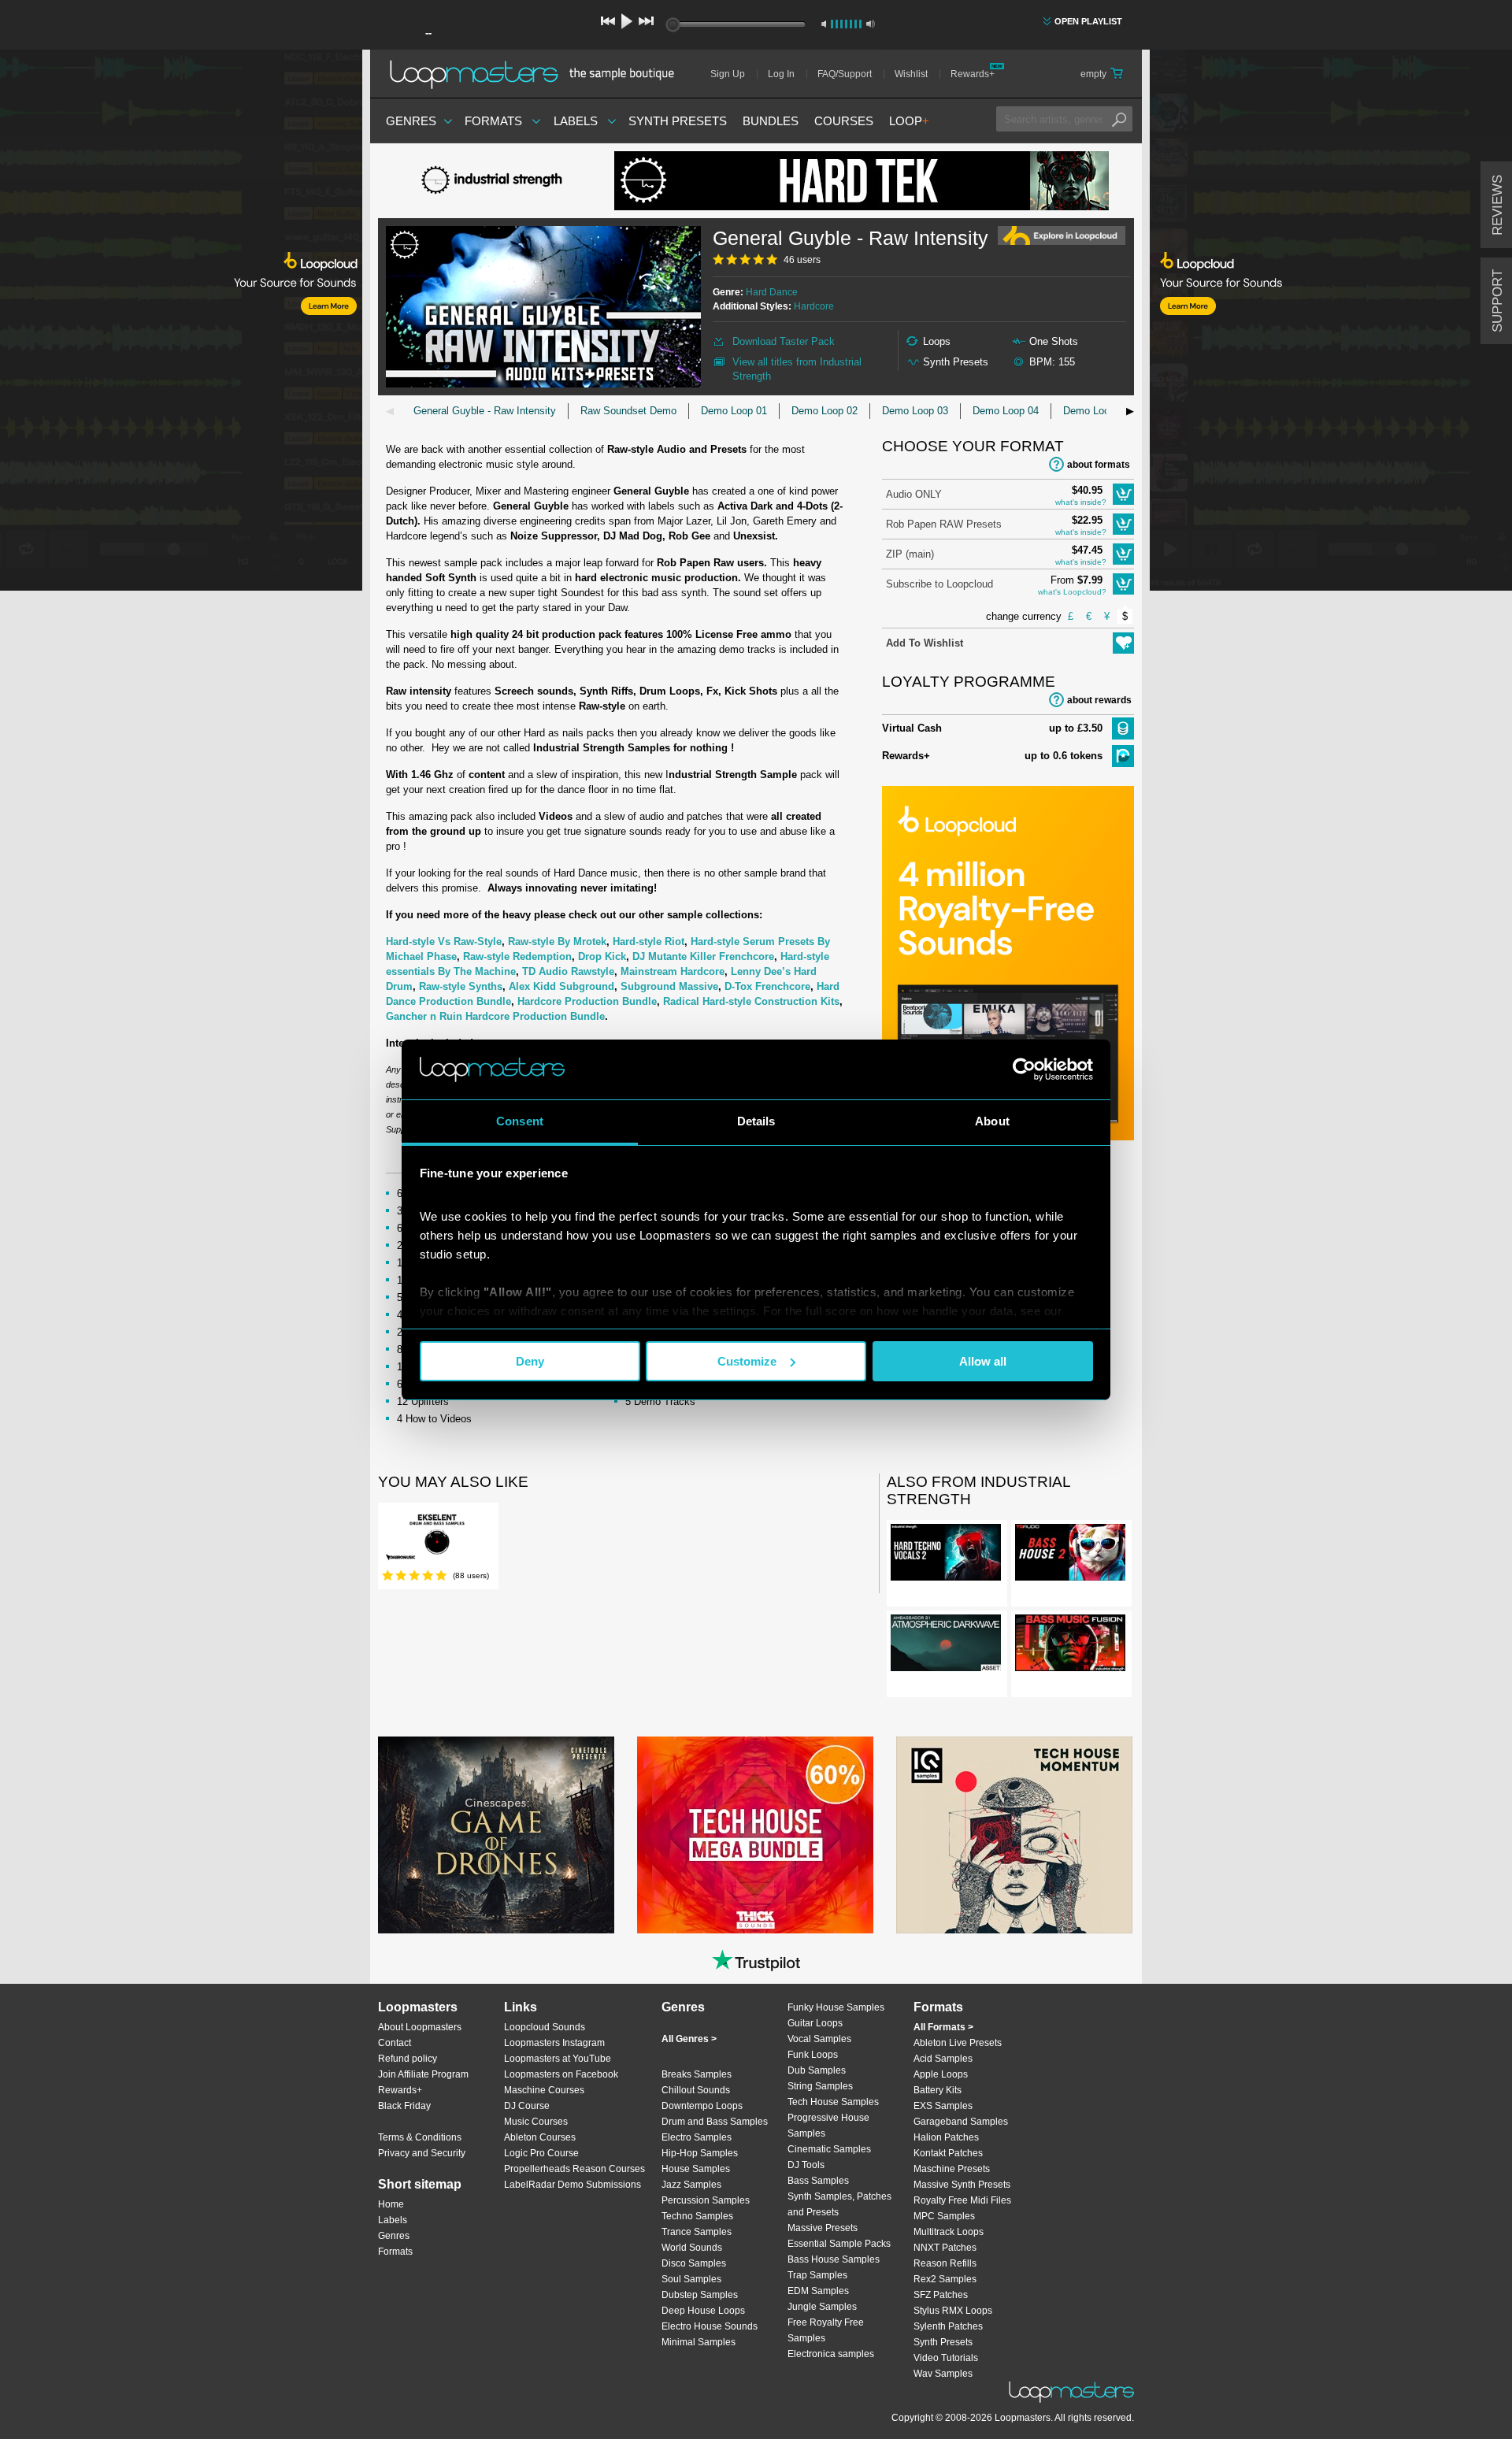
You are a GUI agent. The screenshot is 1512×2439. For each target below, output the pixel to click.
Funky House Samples (836, 2007)
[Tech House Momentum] (1014, 1835)
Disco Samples (694, 2263)
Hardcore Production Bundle (587, 1001)
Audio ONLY (914, 494)
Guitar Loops (815, 2023)
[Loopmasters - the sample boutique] (537, 74)
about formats (1099, 465)
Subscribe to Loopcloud (939, 584)
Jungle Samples (822, 2307)
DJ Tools (806, 2165)
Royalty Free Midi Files (962, 2200)
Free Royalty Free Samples (826, 2330)
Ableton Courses (540, 2137)
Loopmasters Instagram (554, 2043)
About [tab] (992, 1121)
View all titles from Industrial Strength (797, 369)
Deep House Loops (703, 2311)
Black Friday (404, 2106)
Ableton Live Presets (958, 2043)
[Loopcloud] (181, 323)
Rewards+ (973, 74)
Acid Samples (943, 2059)
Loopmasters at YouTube (558, 2059)
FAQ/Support (845, 74)
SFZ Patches (941, 2295)
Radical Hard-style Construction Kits (751, 1001)
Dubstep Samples (700, 2295)
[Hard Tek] (862, 181)
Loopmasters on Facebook (561, 2074)
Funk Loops (813, 2055)
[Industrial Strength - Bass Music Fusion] (1070, 1646)
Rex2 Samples (945, 2279)
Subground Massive (669, 986)
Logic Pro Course (541, 2153)
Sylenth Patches (948, 2326)
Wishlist (911, 74)
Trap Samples (817, 2275)
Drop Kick (602, 956)
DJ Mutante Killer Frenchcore (703, 956)
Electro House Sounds (710, 2326)
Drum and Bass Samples (715, 2122)
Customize (747, 1361)
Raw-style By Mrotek (557, 941)
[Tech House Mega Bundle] (755, 1835)
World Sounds (692, 2248)
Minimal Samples (699, 2342)
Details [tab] (756, 1121)
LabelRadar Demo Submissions (573, 2185)
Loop (909, 121)
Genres (411, 121)
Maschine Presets (952, 2169)
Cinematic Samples (829, 2149)
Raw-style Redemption (517, 956)
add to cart (1123, 494)
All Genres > (689, 2039)
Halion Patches (946, 2137)
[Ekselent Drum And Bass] (437, 1538)
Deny (530, 1361)
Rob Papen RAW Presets (944, 524)
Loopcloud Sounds (545, 2027)
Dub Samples (817, 2070)
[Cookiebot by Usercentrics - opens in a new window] (1024, 1069)
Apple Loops (941, 2074)
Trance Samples (697, 2232)
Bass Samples (818, 2181)
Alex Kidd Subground (561, 986)
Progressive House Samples (828, 2126)
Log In (781, 74)
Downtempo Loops (702, 2106)
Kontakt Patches (948, 2153)
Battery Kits (938, 2090)
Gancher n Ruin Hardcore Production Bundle (495, 1016)
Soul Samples (691, 2279)
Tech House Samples (833, 2102)
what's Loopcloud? (1072, 592)
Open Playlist (1088, 21)
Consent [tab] (520, 1121)
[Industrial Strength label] (496, 181)
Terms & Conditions (420, 2137)
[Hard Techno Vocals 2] (946, 1555)
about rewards (1099, 700)
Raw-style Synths (461, 986)
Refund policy (408, 2059)
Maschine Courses (544, 2090)
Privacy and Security (422, 2153)
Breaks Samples (697, 2074)
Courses (844, 121)
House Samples (696, 2169)
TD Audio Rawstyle (568, 971)
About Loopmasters (420, 2027)
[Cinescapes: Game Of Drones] (496, 1835)
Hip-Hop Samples (700, 2153)
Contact (395, 2043)
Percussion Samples (706, 2200)
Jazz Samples (691, 2185)
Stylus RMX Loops (953, 2311)
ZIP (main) (910, 554)
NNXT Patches (945, 2248)
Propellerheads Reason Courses (574, 2169)
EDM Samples (818, 2291)
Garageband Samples (961, 2122)
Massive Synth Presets (962, 2185)
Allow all (983, 1361)
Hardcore (814, 306)
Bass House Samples (834, 2259)
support (1497, 301)
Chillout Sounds (696, 2090)
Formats (493, 121)
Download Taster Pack (784, 341)
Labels (576, 121)
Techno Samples (697, 2216)
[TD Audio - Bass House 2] (1070, 1555)
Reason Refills (945, 2263)
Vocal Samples (819, 2039)
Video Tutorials (946, 2358)
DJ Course (527, 2106)
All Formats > (943, 2027)
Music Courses (536, 2122)
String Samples (820, 2086)
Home (391, 2204)
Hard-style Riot (649, 941)
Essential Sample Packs (839, 2244)
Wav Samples (943, 2374)
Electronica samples (831, 2354)
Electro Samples (697, 2137)
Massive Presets (823, 2228)
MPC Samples (944, 2216)
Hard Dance (772, 292)
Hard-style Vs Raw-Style (444, 941)
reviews (1497, 205)
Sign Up (728, 74)
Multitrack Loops (949, 2232)
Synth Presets (678, 121)
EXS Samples (943, 2106)
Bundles (771, 121)
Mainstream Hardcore (673, 971)
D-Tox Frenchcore (767, 986)
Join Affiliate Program (423, 2074)
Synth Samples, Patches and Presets (839, 2204)
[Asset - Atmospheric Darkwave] (946, 1646)
